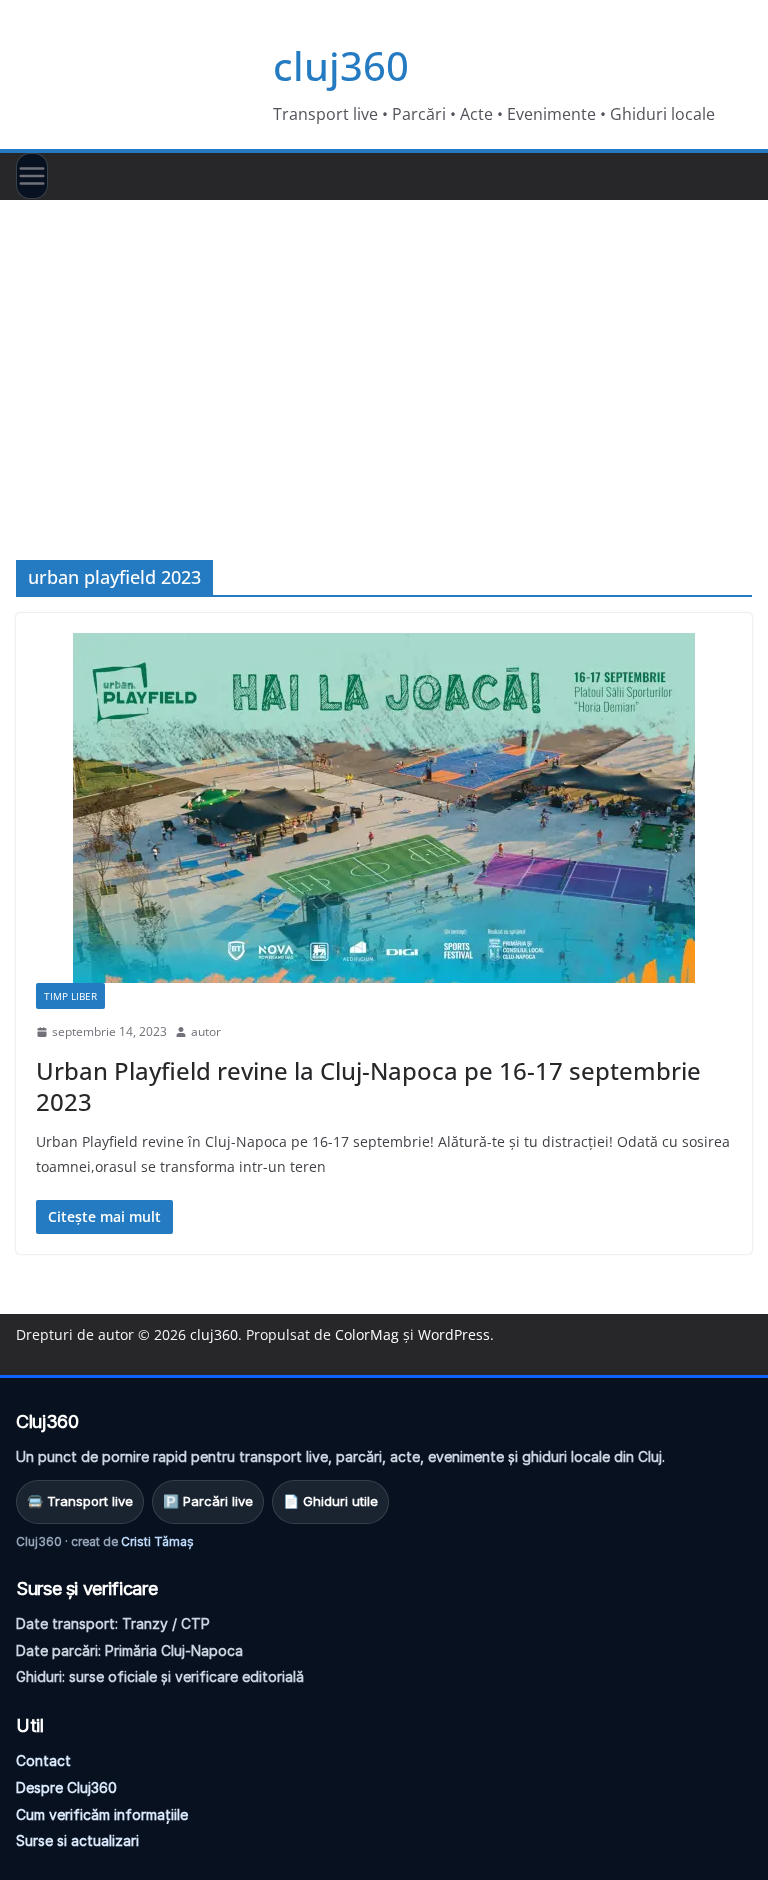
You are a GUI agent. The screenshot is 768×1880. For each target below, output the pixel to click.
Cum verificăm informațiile (102, 1814)
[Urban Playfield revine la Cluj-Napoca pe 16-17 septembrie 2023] (384, 808)
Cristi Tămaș (157, 1541)
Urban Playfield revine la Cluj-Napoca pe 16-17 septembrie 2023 (368, 1086)
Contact (43, 1760)
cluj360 (341, 65)
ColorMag (367, 1334)
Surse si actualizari (77, 1840)
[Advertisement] (384, 350)
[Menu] (32, 176)
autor (206, 1031)
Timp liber (70, 996)
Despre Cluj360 (66, 1787)
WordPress (454, 1334)
